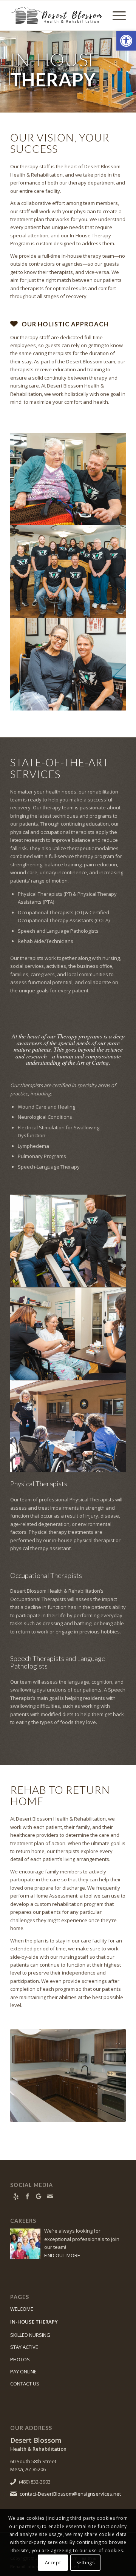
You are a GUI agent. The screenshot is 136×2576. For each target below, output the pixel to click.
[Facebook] (27, 2196)
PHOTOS (20, 2359)
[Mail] (50, 2196)
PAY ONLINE (23, 2371)
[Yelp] (16, 2196)
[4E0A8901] (68, 2076)
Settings (86, 2563)
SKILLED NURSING (30, 2335)
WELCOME (22, 2309)
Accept (53, 2563)
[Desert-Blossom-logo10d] (56, 15)
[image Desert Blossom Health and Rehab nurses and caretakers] (68, 572)
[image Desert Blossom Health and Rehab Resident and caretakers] (68, 479)
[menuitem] (115, 15)
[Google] (39, 2196)
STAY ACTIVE (24, 2347)
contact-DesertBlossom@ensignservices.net (70, 2494)
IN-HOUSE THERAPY (34, 2322)
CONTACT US (25, 2384)
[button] (126, 41)
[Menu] (115, 15)
